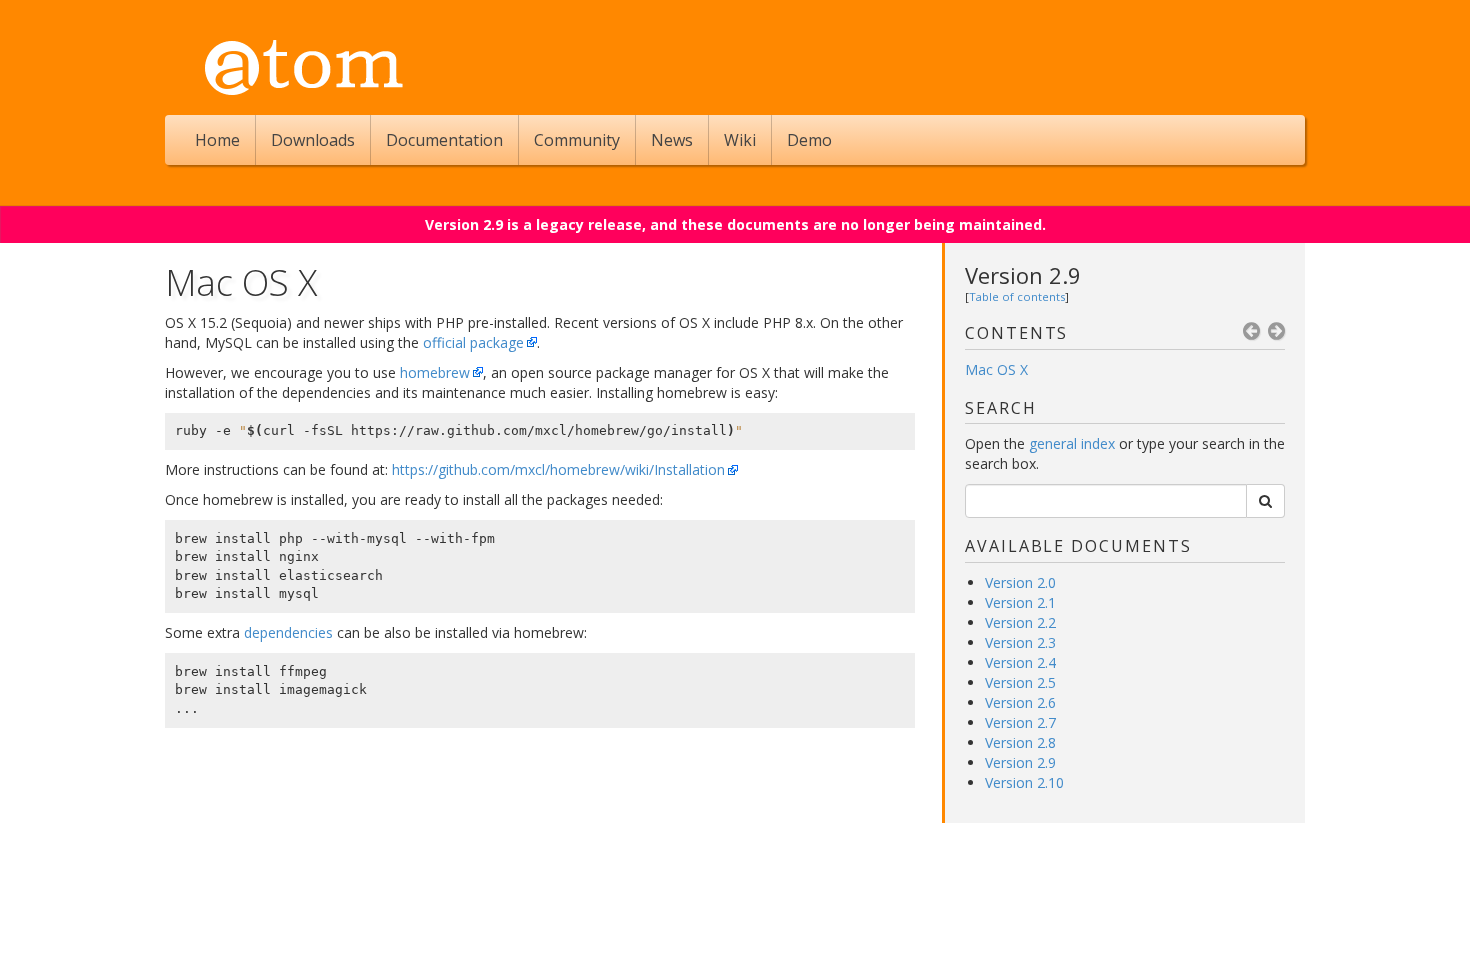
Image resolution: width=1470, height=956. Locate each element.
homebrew (435, 372)
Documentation (444, 140)
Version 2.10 (1024, 782)
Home (217, 140)
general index (1072, 443)
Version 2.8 (1020, 742)
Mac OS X (996, 369)
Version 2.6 (1020, 702)
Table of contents (1017, 296)
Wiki (740, 140)
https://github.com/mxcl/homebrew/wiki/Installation (558, 469)
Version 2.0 (1020, 582)
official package (473, 342)
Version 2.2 (1020, 622)
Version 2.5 (1020, 682)
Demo (809, 140)
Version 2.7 (1020, 722)
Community (577, 140)
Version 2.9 (1023, 275)
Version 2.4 (1020, 662)
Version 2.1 (1020, 602)
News (672, 140)
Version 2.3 (1020, 642)
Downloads (313, 140)
